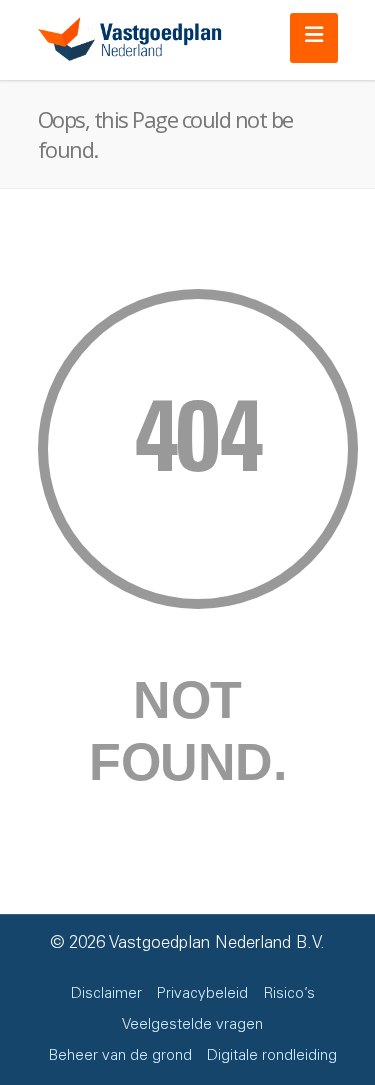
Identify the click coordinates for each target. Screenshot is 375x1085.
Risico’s (289, 994)
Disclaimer (106, 994)
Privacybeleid (202, 994)
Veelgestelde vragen (192, 1025)
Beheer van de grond (120, 1056)
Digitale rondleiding (272, 1056)
